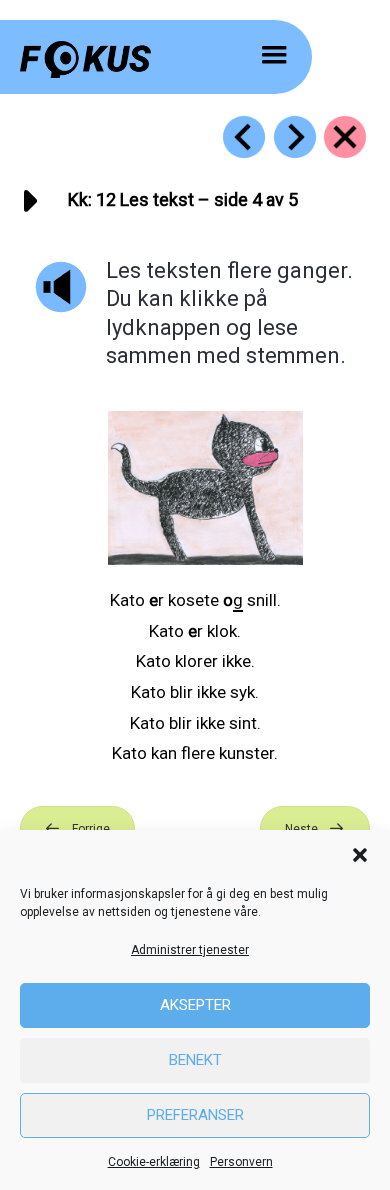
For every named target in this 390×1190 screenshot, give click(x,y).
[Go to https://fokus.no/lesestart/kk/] (345, 137)
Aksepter (195, 1005)
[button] (360, 855)
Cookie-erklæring (154, 1162)
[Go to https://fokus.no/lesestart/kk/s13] (295, 137)
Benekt (195, 1060)
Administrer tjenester (190, 950)
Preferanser (195, 1115)
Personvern (241, 1162)
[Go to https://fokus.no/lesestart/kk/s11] (244, 137)
